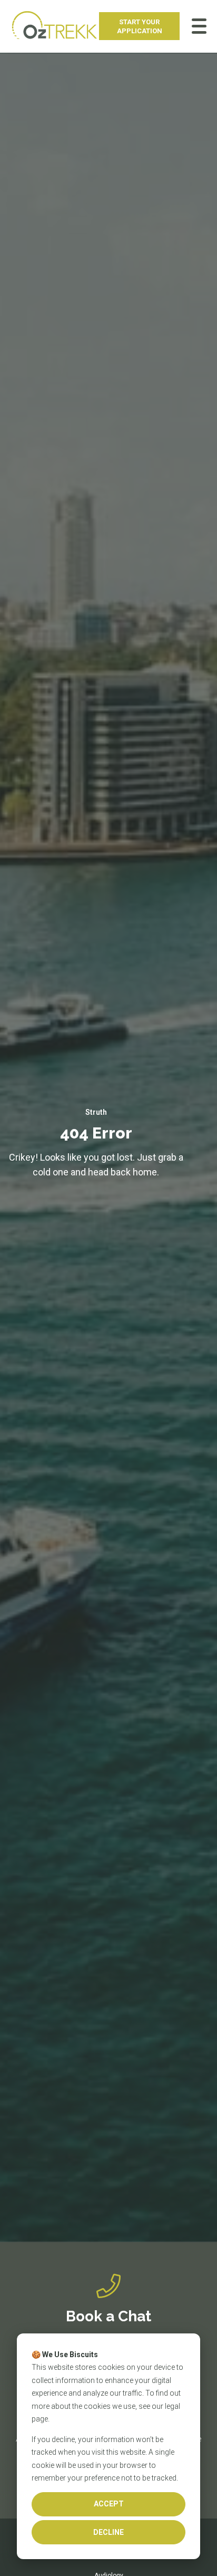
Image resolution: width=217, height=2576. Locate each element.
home (145, 1172)
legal (172, 2406)
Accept (109, 2504)
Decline (108, 2532)
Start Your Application (140, 26)
